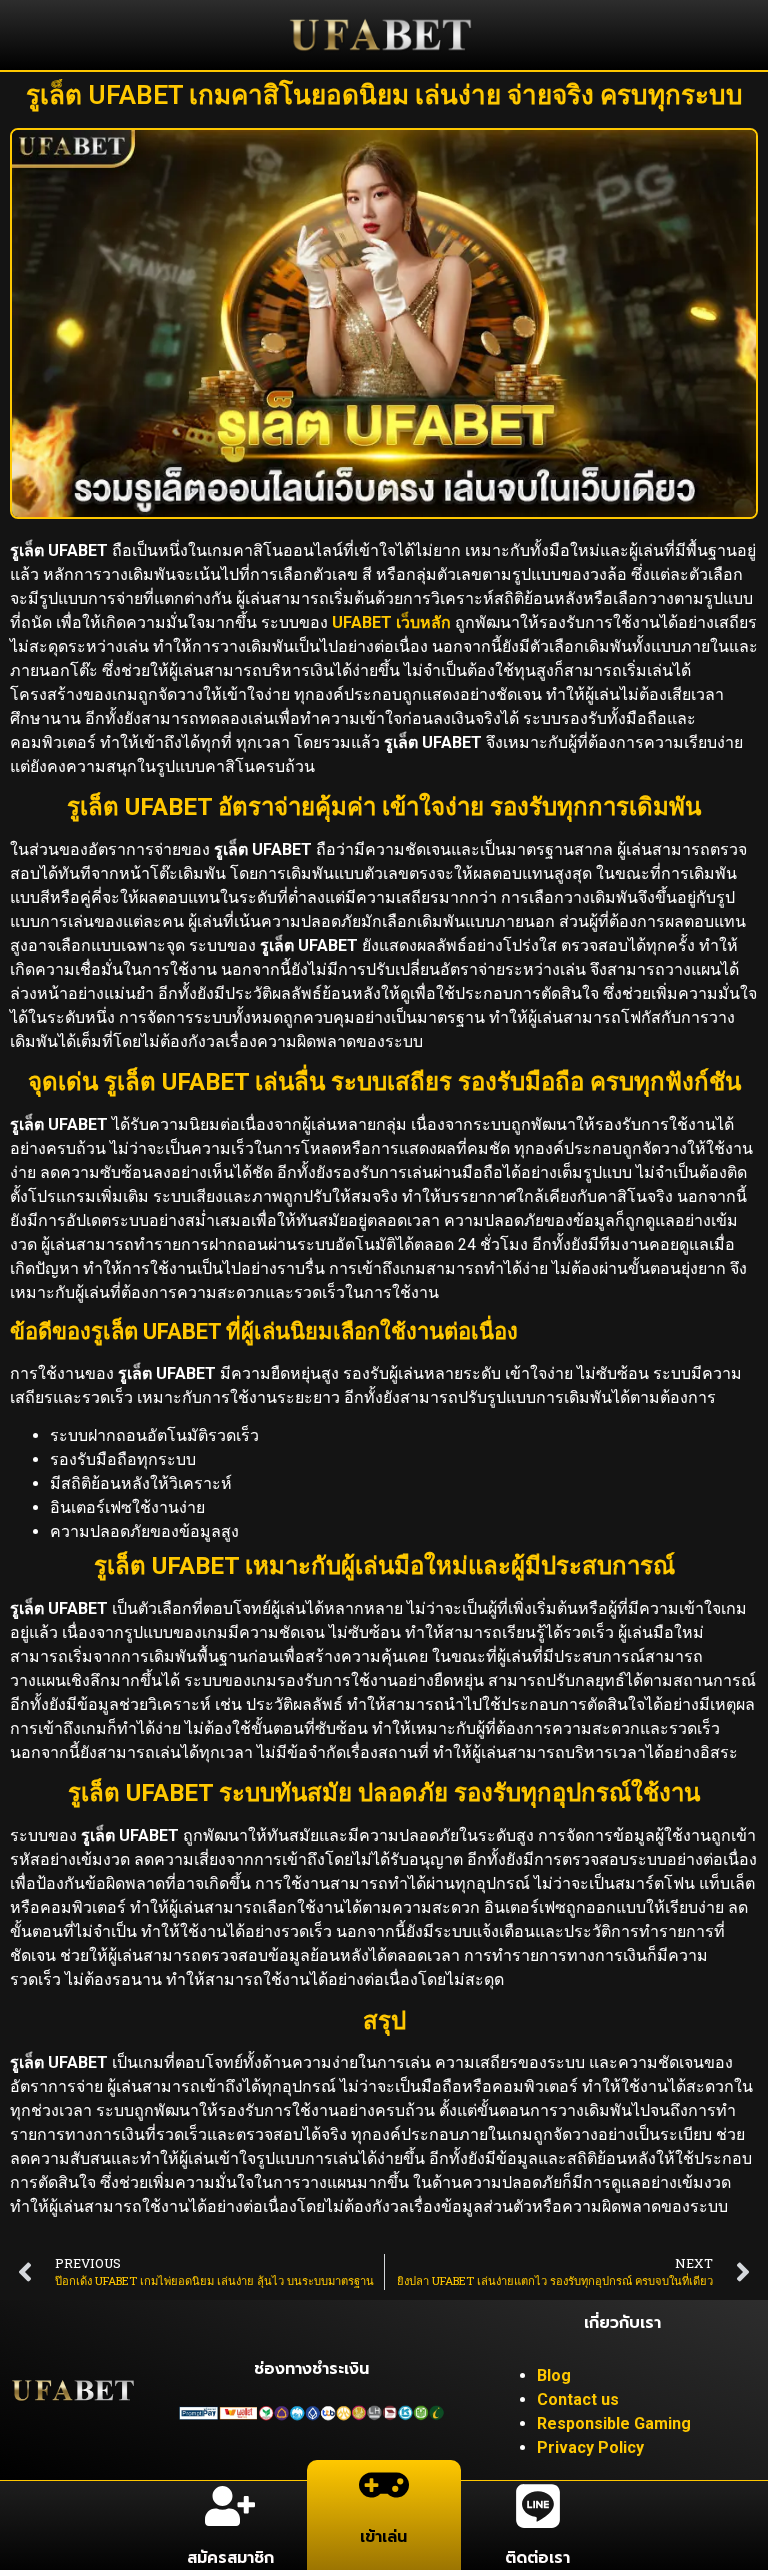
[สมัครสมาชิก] (230, 2506)
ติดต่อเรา (537, 2558)
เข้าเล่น (383, 2537)
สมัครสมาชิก (230, 2558)
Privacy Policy (590, 2447)
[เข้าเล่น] (384, 2485)
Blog (554, 2375)
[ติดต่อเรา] (538, 2506)
